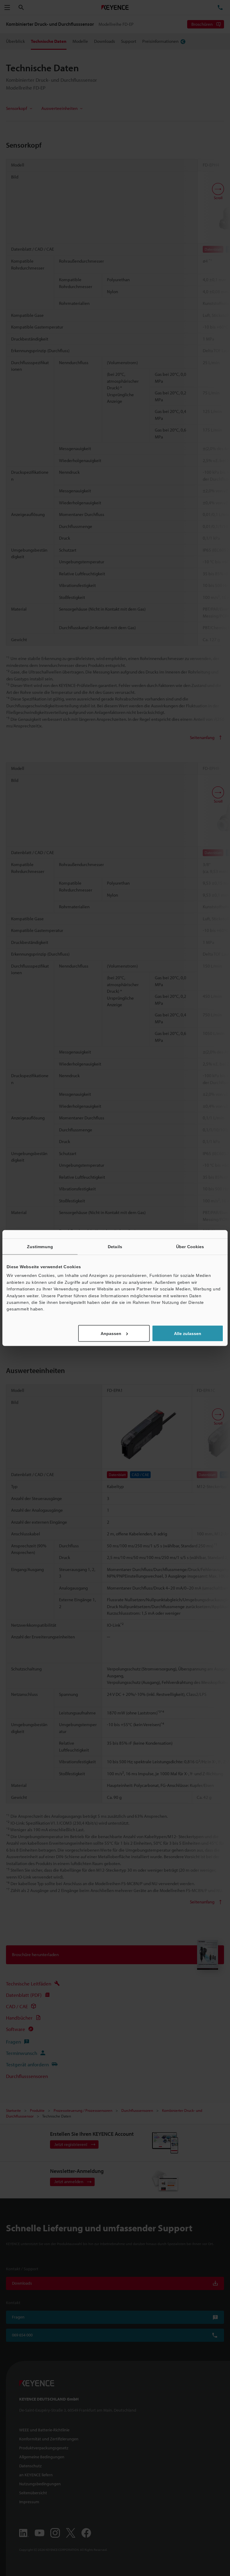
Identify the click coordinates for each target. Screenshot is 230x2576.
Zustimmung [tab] (40, 1247)
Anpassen (111, 1333)
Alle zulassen (188, 1333)
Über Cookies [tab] (190, 1247)
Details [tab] (115, 1247)
